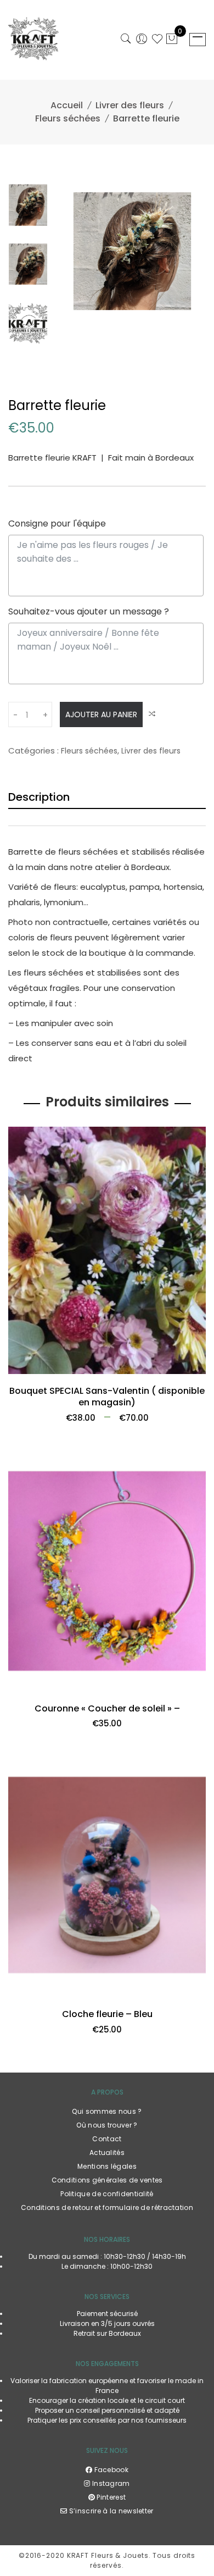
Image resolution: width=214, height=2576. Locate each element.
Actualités (107, 2153)
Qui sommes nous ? (107, 2111)
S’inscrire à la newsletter (110, 2511)
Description (39, 797)
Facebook (110, 2470)
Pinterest (110, 2497)
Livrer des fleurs (130, 105)
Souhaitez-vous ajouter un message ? (89, 611)
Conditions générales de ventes (107, 2180)
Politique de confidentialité (107, 2194)
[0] (172, 40)
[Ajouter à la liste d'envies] (21, 1373)
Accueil (67, 105)
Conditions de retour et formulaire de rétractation (107, 2207)
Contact (107, 2139)
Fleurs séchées (68, 118)
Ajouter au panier (101, 714)
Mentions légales (107, 2166)
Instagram (110, 2483)
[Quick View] (193, 1373)
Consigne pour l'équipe (57, 523)
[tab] (107, 795)
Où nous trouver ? (107, 2125)
